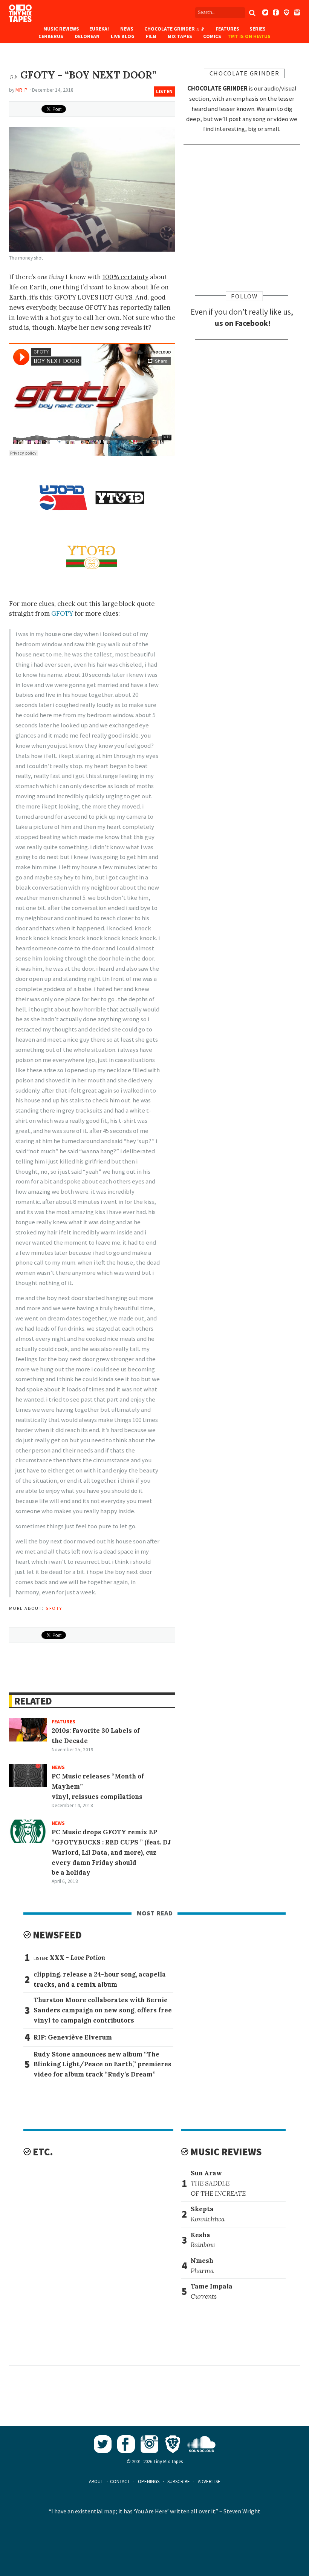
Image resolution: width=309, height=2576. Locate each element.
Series (258, 29)
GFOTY (62, 613)
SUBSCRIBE (179, 2481)
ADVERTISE (209, 2481)
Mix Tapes (180, 36)
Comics (212, 36)
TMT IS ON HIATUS (249, 36)
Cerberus (51, 36)
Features (227, 29)
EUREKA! (99, 29)
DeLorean (87, 36)
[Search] (252, 13)
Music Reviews (61, 29)
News (127, 29)
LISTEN (164, 91)
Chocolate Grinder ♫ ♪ (174, 29)
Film (151, 36)
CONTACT (120, 2481)
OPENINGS (149, 2481)
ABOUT (96, 2481)
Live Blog (123, 36)
